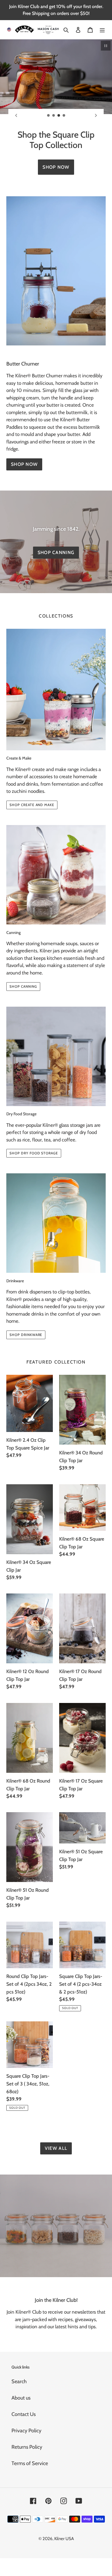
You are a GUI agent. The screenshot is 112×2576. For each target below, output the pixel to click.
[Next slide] (96, 115)
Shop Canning (56, 552)
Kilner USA (64, 2539)
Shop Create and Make (32, 805)
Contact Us (24, 2414)
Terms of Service (30, 2463)
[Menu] (102, 29)
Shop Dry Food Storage (34, 1153)
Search (19, 2381)
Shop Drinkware (26, 1335)
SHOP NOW (56, 167)
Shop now (24, 464)
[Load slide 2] (54, 116)
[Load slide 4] (64, 116)
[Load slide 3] (59, 116)
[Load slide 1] (49, 116)
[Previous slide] (16, 115)
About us (21, 2398)
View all (56, 2148)
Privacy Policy (26, 2431)
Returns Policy (27, 2447)
